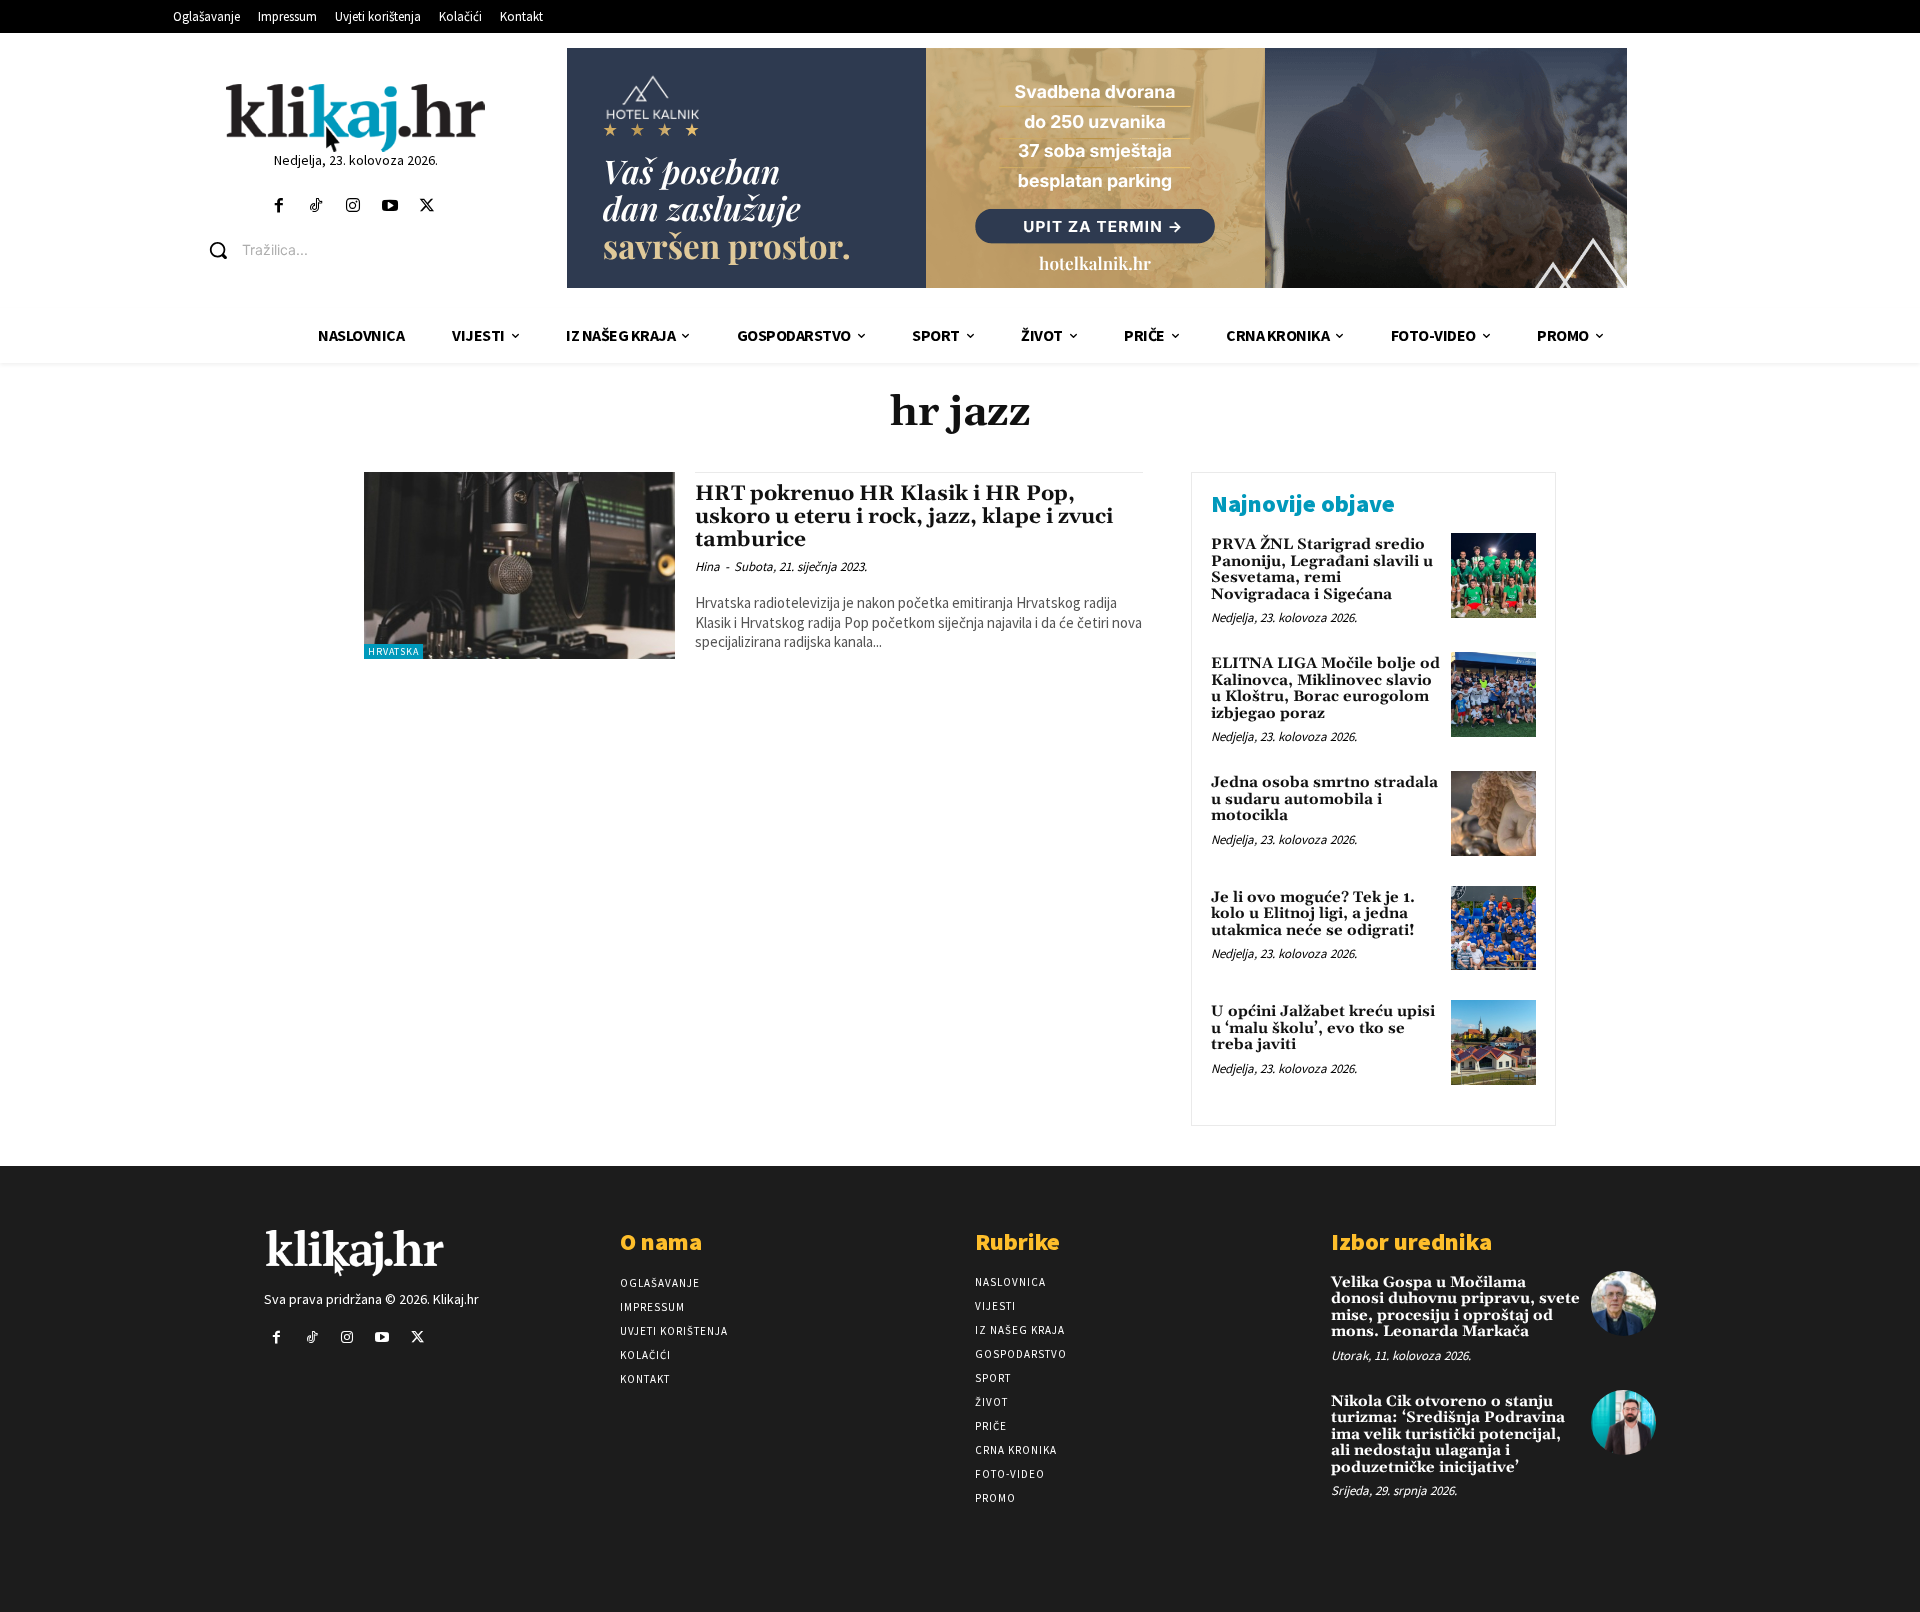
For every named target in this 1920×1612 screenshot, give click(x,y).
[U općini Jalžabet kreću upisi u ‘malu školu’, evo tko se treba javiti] (1493, 1042)
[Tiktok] (315, 206)
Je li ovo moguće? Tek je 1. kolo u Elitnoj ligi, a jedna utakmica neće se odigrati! (1313, 914)
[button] (370, 250)
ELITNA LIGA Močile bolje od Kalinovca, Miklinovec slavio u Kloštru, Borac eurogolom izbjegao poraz (1325, 688)
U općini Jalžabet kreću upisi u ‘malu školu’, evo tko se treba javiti (1323, 1028)
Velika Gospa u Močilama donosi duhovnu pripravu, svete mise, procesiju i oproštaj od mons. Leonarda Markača (1455, 1307)
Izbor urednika (1411, 1241)
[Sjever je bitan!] (355, 117)
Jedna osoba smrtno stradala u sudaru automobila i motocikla (1324, 799)
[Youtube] (390, 206)
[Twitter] (427, 206)
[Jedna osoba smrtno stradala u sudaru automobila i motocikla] (1493, 813)
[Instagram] (352, 206)
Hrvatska (393, 651)
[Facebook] (278, 206)
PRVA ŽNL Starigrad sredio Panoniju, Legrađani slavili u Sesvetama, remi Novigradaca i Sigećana (1322, 569)
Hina (707, 566)
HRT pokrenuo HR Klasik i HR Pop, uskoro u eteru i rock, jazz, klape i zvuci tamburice (904, 517)
